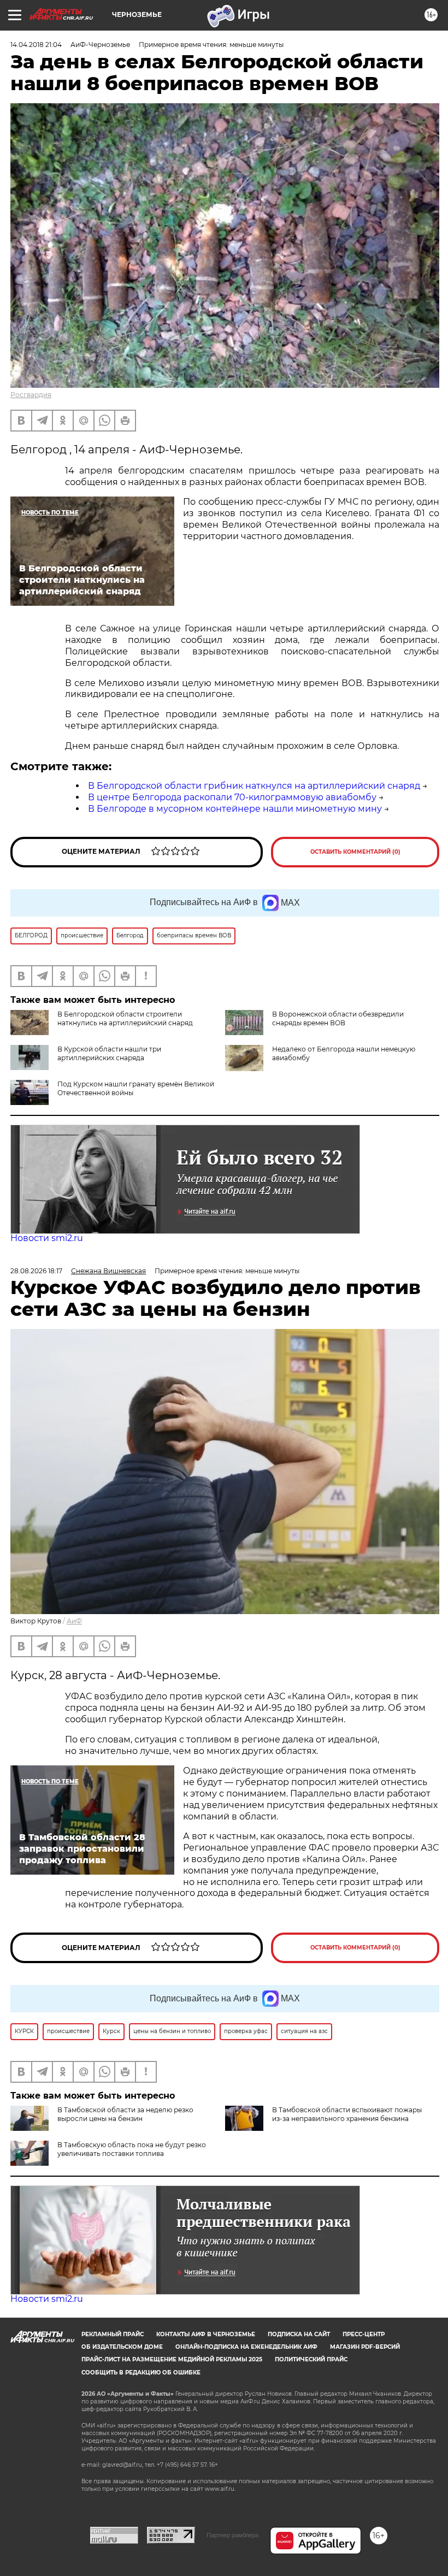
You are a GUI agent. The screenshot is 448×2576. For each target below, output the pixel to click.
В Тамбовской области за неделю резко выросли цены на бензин (125, 2114)
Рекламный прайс (113, 2334)
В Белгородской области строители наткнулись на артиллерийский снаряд (125, 1018)
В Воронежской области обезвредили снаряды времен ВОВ (338, 1018)
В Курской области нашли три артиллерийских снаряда (109, 1053)
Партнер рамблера (232, 2535)
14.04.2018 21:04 (36, 45)
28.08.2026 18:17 (36, 1271)
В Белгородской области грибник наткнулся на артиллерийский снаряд (254, 786)
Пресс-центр (364, 2334)
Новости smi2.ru (47, 1238)
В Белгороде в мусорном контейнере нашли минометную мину (235, 809)
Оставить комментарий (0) (355, 852)
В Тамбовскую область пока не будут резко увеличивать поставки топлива (132, 2149)
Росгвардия (31, 395)
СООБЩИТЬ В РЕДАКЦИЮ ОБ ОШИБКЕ (141, 2373)
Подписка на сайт (299, 2334)
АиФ (74, 1621)
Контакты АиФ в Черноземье (206, 2334)
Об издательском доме (122, 2347)
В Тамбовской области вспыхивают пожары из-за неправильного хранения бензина (347, 2114)
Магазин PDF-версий (365, 2347)
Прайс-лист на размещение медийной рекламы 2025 (172, 2359)
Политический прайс (311, 2359)
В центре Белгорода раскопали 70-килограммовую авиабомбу (232, 797)
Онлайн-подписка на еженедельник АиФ (246, 2347)
